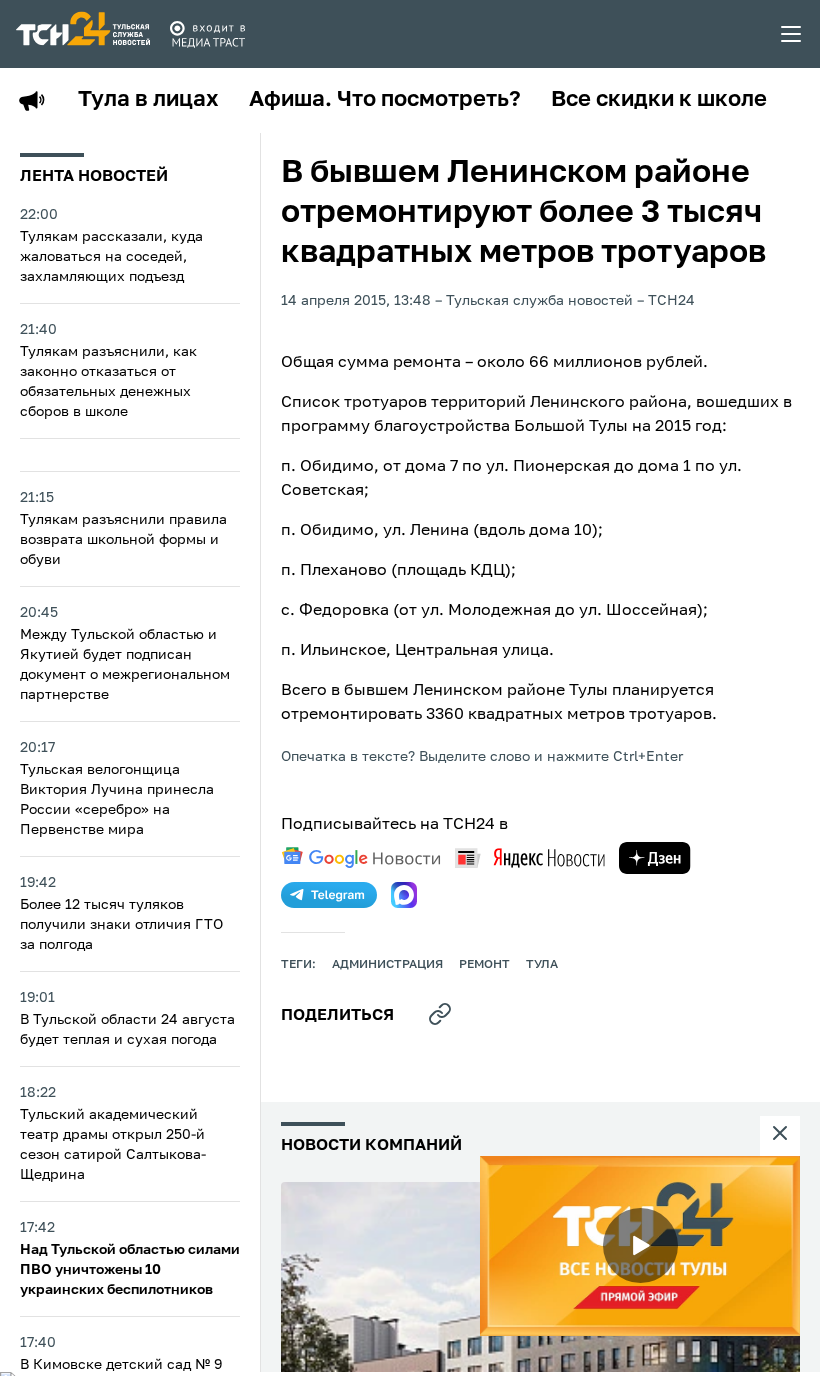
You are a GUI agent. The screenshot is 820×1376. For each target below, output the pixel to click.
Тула (542, 965)
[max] (404, 895)
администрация (387, 965)
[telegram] (329, 895)
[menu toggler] (792, 34)
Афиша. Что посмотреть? (385, 100)
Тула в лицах (148, 100)
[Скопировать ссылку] (440, 1014)
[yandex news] (530, 857)
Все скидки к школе (659, 100)
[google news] (361, 858)
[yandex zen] (655, 858)
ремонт (484, 965)
